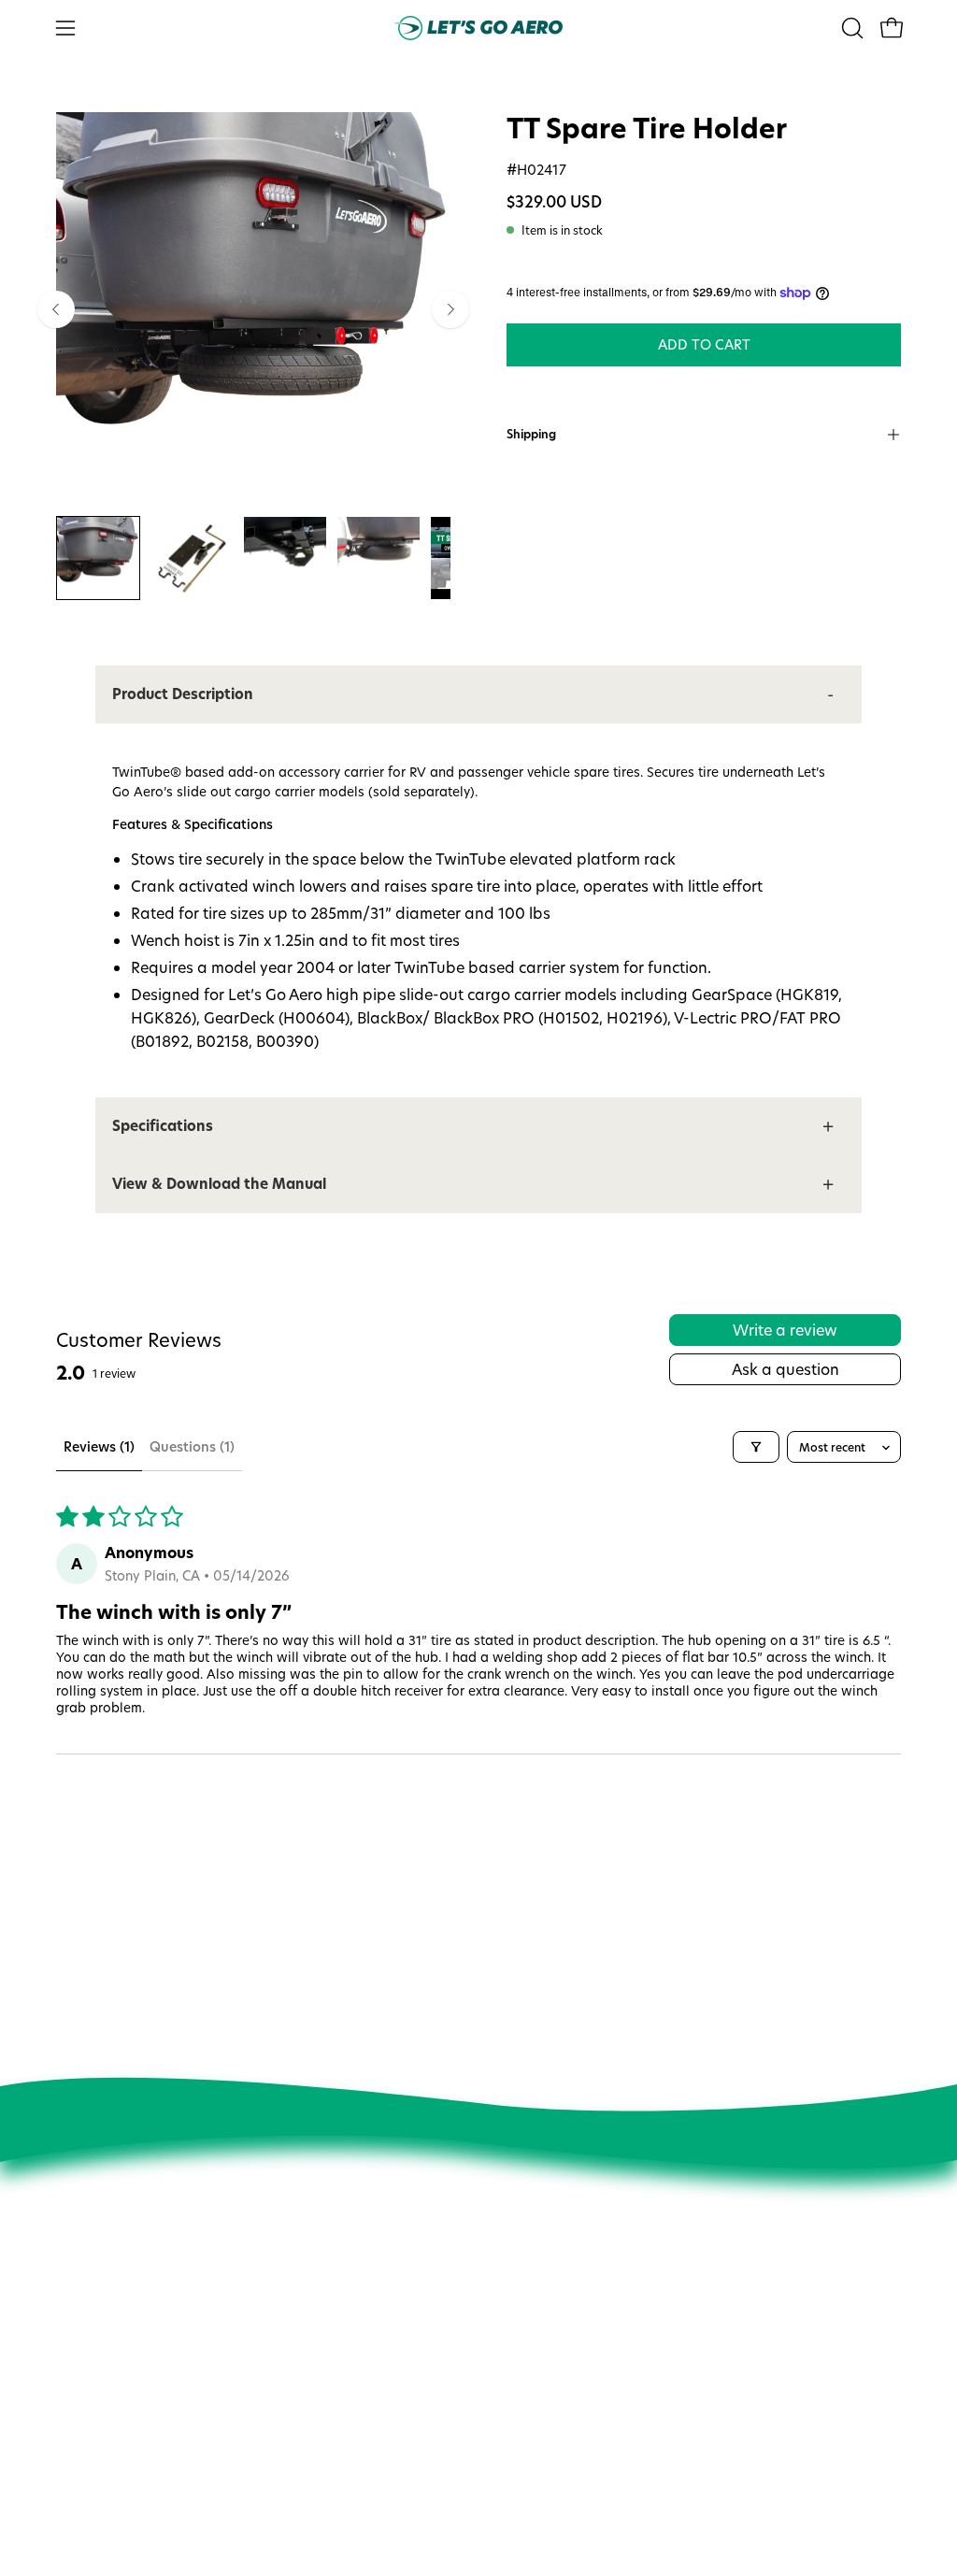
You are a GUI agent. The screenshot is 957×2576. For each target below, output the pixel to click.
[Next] (450, 309)
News (298, 2314)
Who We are (320, 2288)
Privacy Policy (322, 2445)
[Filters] (756, 1447)
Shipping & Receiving (522, 2413)
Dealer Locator (327, 2393)
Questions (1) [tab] (192, 1446)
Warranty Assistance (521, 2466)
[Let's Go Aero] (478, 28)
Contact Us (491, 2309)
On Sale (482, 2335)
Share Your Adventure (348, 2367)
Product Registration (521, 2440)
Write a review (785, 1330)
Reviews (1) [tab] (99, 1446)
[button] (850, 28)
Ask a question (786, 1369)
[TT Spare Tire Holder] (98, 558)
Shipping (531, 434)
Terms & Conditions (341, 2471)
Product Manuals (510, 2361)
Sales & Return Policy (522, 2387)
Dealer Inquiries (329, 2419)
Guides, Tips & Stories (348, 2340)
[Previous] (56, 309)
